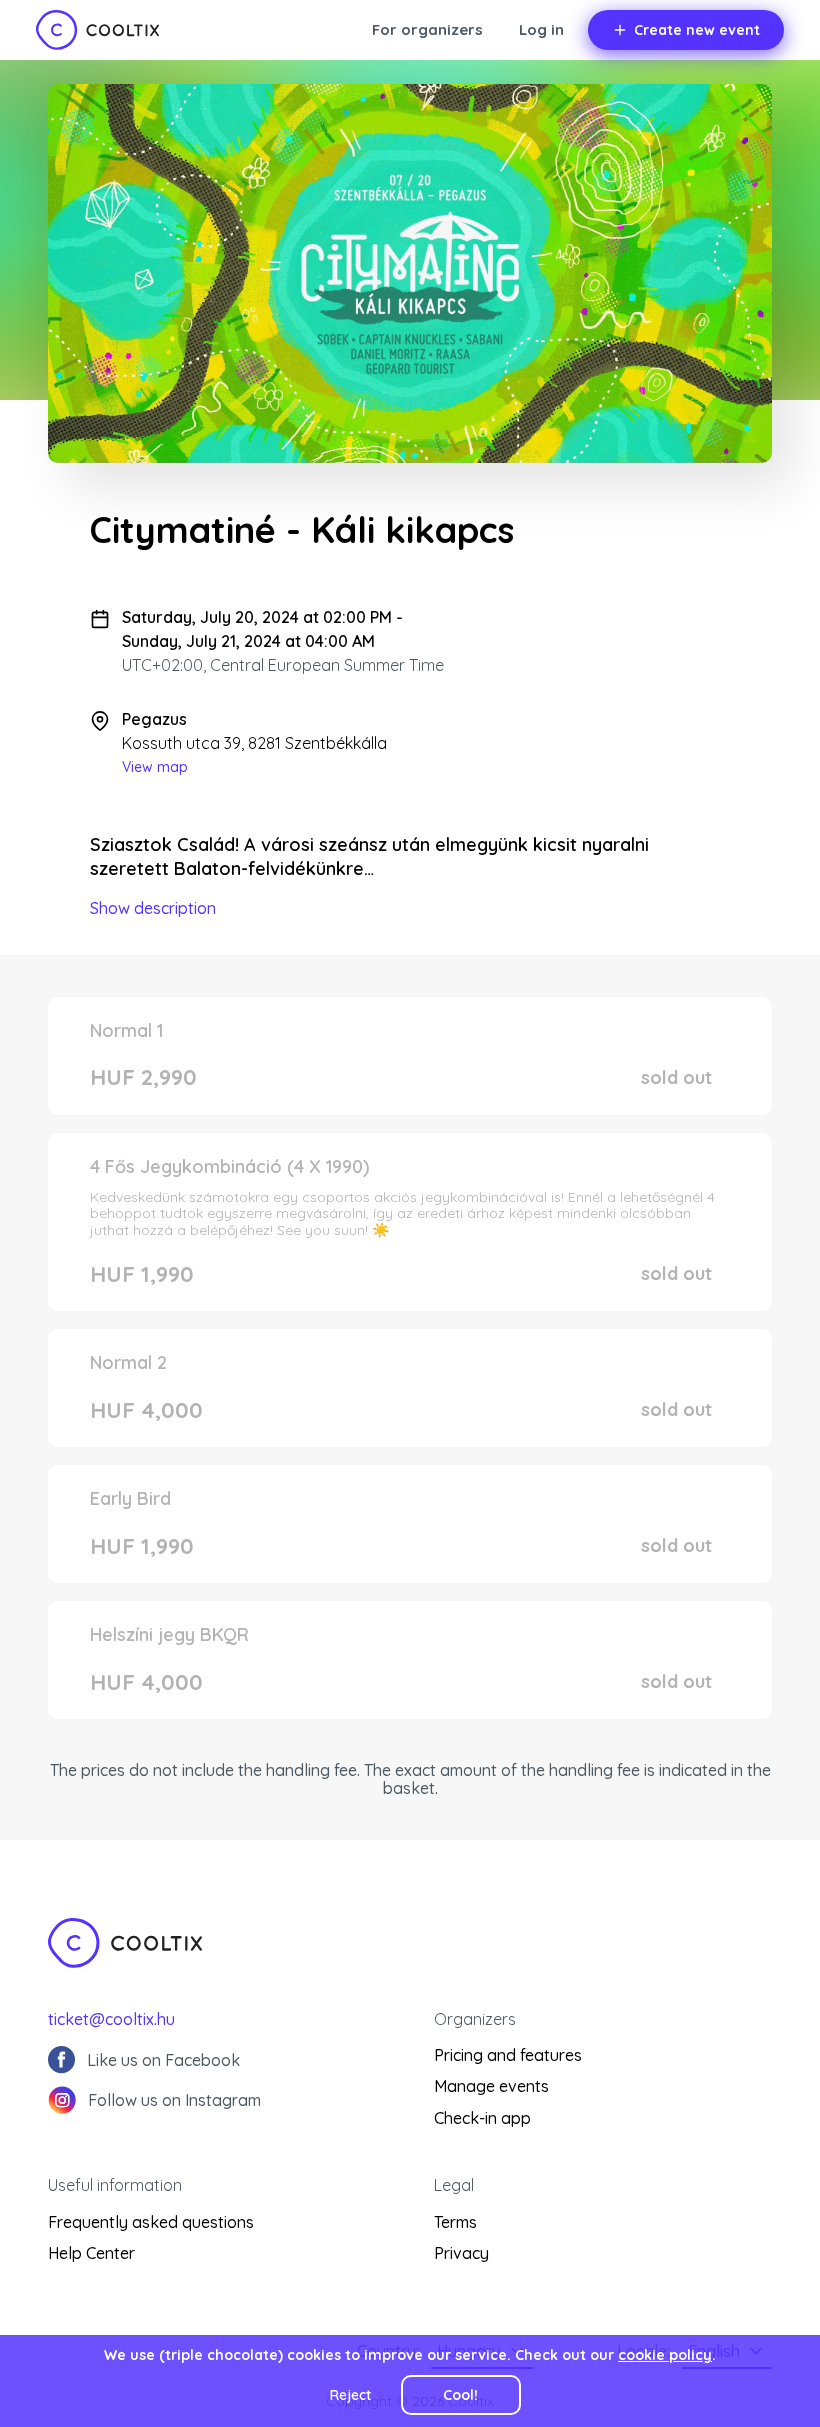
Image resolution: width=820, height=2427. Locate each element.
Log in (541, 29)
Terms (455, 2222)
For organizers (427, 29)
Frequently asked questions (151, 2222)
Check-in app (482, 2118)
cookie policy (665, 2355)
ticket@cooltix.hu (111, 2019)
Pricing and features (508, 2055)
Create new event (697, 30)
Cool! (460, 2395)
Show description (153, 908)
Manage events (491, 2086)
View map (155, 767)
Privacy (461, 2253)
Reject (350, 2395)
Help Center (91, 2253)
